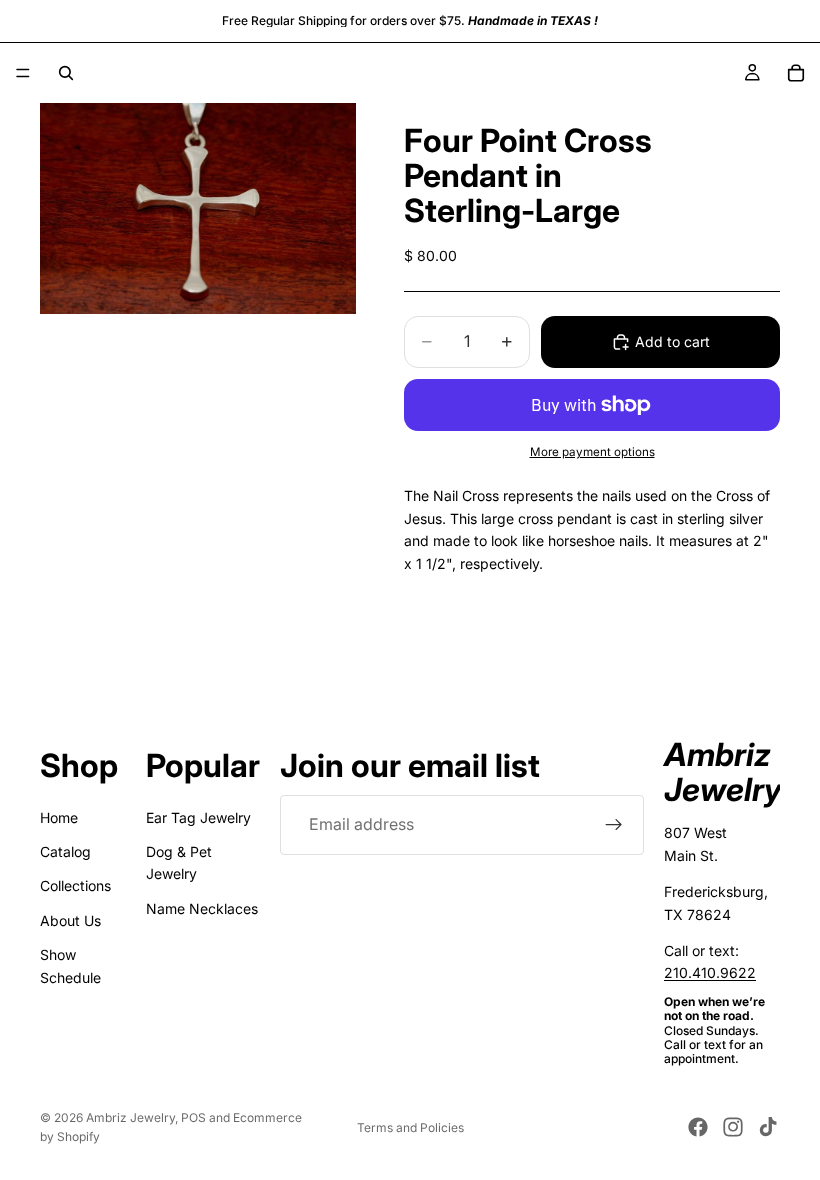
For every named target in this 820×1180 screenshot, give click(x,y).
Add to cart (672, 341)
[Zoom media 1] (198, 208)
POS (193, 1117)
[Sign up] (614, 825)
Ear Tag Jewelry (198, 817)
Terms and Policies (410, 1127)
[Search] (66, 73)
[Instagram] (733, 1127)
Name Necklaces (202, 908)
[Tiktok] (768, 1127)
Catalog (65, 851)
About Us (70, 920)
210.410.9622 (710, 973)
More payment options (592, 452)
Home (59, 817)
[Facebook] (698, 1127)
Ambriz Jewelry (130, 1117)
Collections (75, 886)
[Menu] (23, 73)
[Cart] (796, 73)
